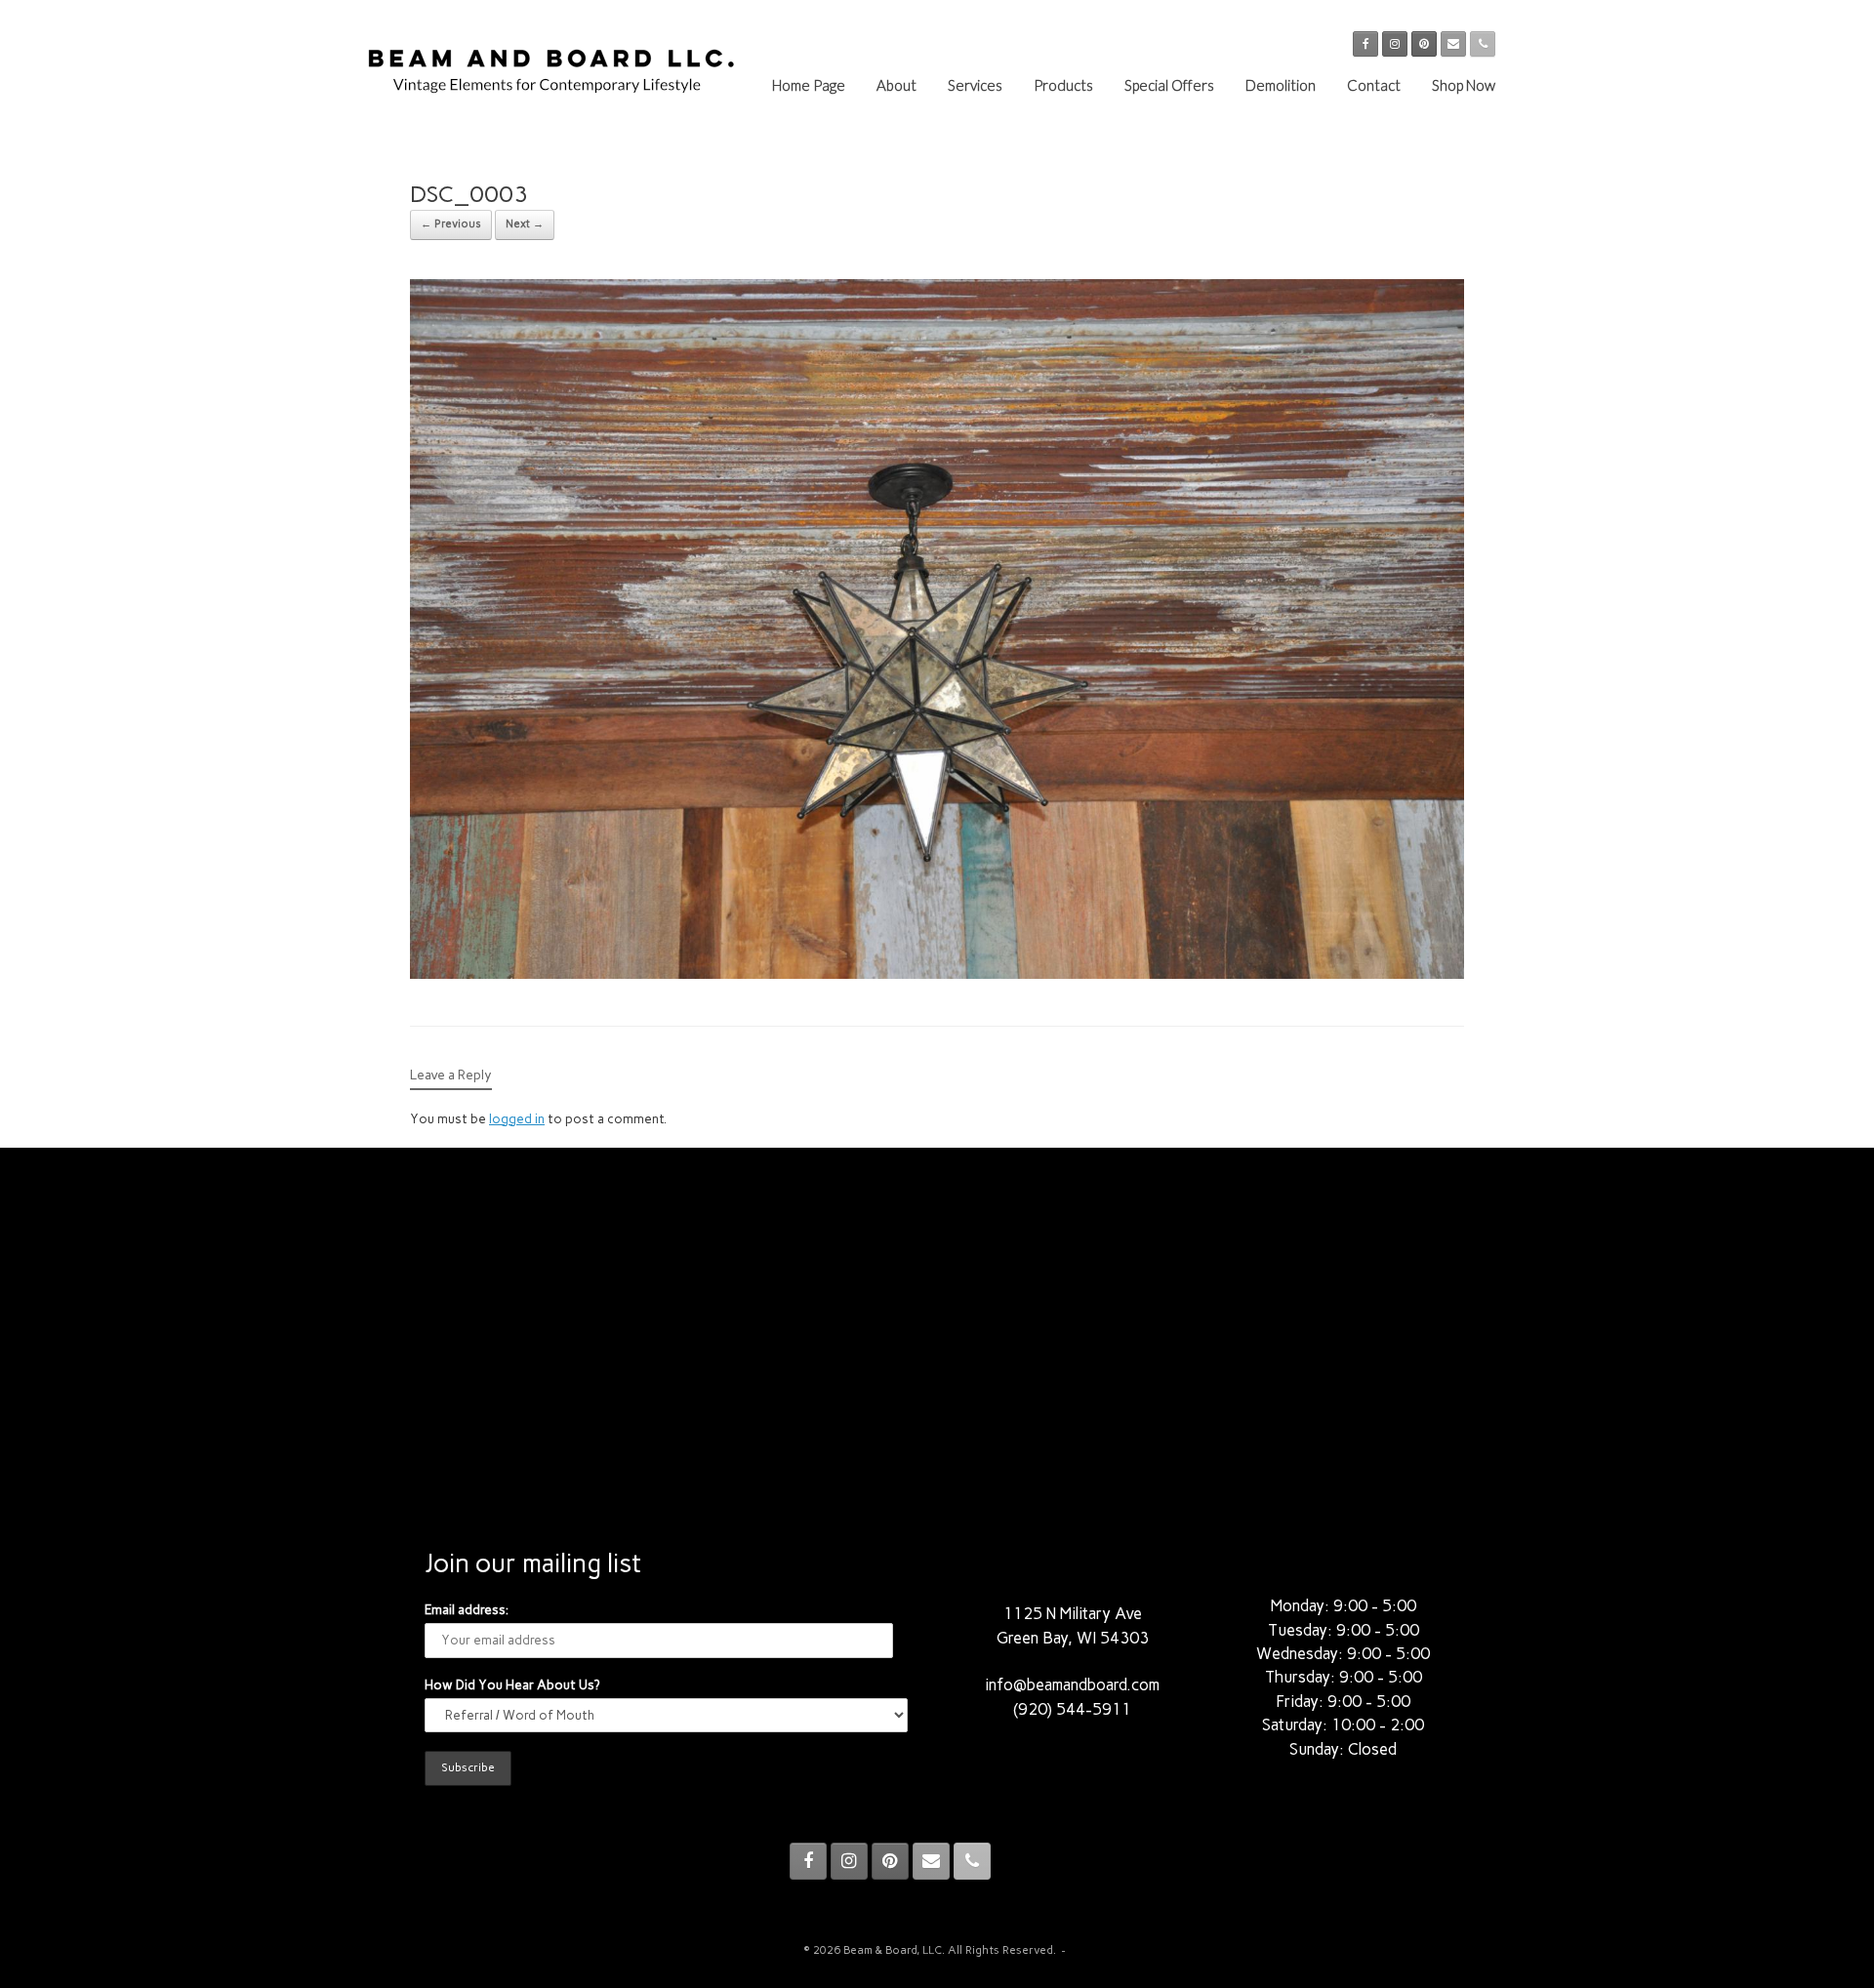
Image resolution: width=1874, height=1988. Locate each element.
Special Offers (1169, 85)
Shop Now (1464, 85)
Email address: (467, 1610)
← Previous (451, 224)
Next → (525, 224)
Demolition (1281, 85)
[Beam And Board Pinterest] (1424, 44)
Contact (1374, 85)
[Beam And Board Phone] (1483, 44)
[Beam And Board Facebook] (1365, 44)
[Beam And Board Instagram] (1395, 44)
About (896, 85)
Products (1063, 85)
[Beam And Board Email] (1453, 44)
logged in (517, 1119)
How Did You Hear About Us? (512, 1685)
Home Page (809, 85)
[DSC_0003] (937, 974)
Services (975, 85)
